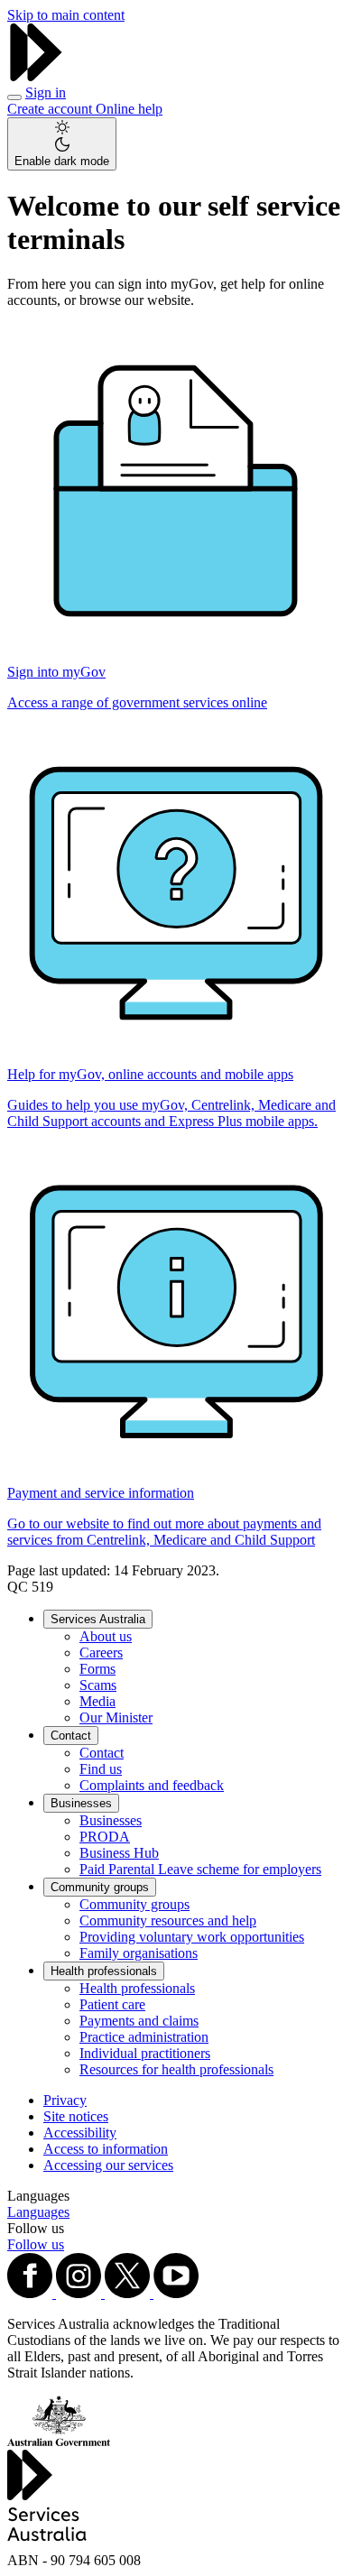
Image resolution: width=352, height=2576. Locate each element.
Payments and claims (139, 2021)
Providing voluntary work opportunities (192, 1937)
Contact (71, 1736)
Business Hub (119, 1853)
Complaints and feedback (152, 1785)
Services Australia (98, 1619)
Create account (51, 109)
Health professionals (104, 1971)
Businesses (81, 1803)
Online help (129, 109)
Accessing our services (108, 2165)
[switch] (62, 144)
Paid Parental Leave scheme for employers (200, 1869)
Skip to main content (66, 15)
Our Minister (116, 1717)
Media (97, 1701)
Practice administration (144, 2037)
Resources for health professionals (176, 2069)
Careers (101, 1653)
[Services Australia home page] (36, 76)
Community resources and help (168, 1920)
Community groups (100, 1887)
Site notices (76, 2116)
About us (106, 1636)
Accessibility (80, 2133)
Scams (98, 1685)
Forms (97, 1669)
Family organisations (139, 1953)
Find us (101, 1769)
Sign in (46, 92)
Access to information (106, 2149)
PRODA (105, 1837)
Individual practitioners (145, 2053)
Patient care (112, 2004)
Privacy (65, 2100)
